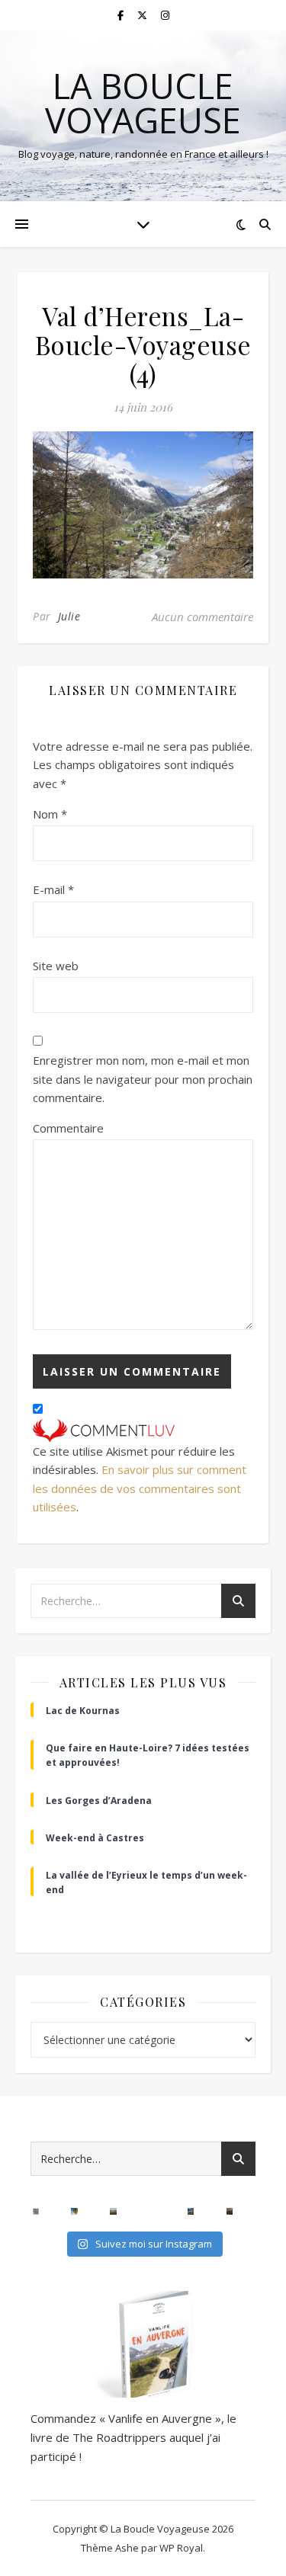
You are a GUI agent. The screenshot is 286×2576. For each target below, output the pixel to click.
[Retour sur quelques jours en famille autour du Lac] (113, 2211)
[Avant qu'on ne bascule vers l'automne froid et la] (191, 2211)
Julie (69, 616)
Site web (56, 966)
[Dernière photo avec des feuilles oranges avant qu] (230, 2211)
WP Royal (181, 2548)
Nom (50, 814)
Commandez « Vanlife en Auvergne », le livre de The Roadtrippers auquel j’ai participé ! (133, 2437)
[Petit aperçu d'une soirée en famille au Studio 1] (152, 2211)
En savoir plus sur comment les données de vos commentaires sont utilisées (140, 1488)
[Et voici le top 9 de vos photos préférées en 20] (36, 2211)
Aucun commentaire (202, 617)
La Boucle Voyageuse (143, 103)
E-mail (53, 889)
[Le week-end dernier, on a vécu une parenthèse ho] (74, 2211)
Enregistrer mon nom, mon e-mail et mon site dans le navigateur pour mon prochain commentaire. (143, 1079)
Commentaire (68, 1128)
